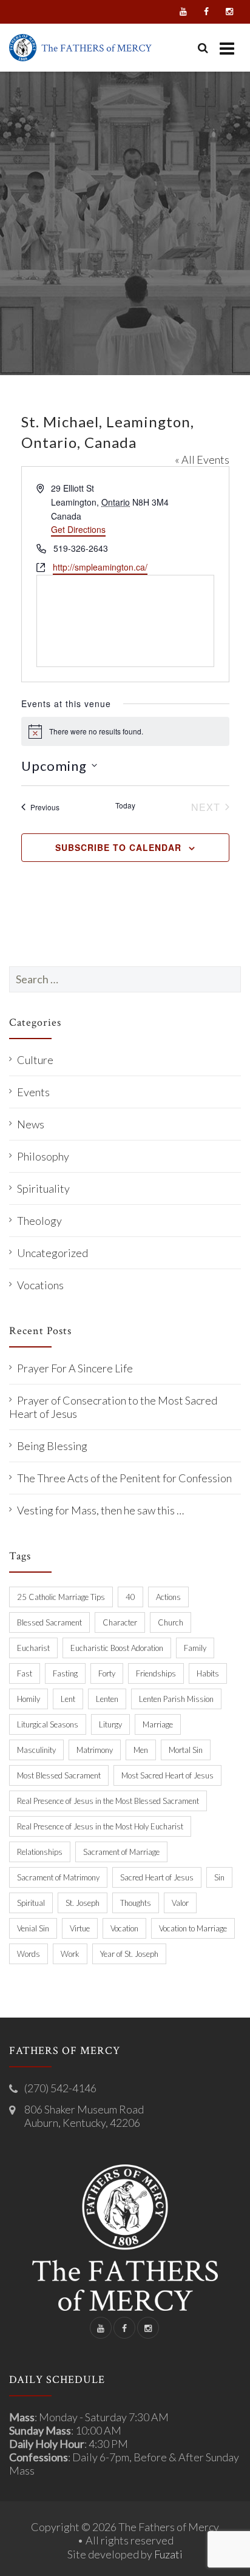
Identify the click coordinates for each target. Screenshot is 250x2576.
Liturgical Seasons (48, 1724)
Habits (208, 1673)
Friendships (156, 1673)
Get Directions (78, 529)
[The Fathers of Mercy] (80, 48)
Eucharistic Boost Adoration (117, 1648)
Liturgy (110, 1724)
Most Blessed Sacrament (59, 1775)
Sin (219, 1877)
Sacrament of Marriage (121, 1852)
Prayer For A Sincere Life (75, 1368)
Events (33, 1092)
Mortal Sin (186, 1750)
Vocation (124, 1928)
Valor (180, 1903)
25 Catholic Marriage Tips (61, 1597)
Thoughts (136, 1903)
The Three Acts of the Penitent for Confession (124, 1478)
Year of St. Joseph (129, 1954)
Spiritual (31, 1903)
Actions (168, 1597)
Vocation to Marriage (193, 1928)
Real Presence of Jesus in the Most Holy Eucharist (100, 1826)
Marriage (158, 1724)
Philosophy (43, 1156)
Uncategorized (52, 1253)
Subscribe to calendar (118, 847)
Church (171, 1622)
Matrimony (95, 1750)
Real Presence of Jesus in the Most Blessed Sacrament (108, 1801)
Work (70, 1954)
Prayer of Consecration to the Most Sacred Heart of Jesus (113, 1407)
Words (29, 1954)
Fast (25, 1673)
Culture (35, 1060)
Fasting (65, 1673)
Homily (29, 1699)
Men (141, 1750)
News (31, 1124)
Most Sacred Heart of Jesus (167, 1775)
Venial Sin (33, 1928)
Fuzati (168, 2554)
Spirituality (43, 1188)
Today (125, 805)
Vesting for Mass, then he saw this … (100, 1510)
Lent (68, 1699)
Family (195, 1648)
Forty (107, 1673)
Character (120, 1622)
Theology (39, 1221)
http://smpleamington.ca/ (100, 567)
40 (130, 1597)
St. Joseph (83, 1903)
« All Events (202, 459)
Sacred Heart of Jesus (157, 1877)
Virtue (80, 1928)
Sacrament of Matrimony (58, 1877)
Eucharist (33, 1648)
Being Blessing (52, 1446)
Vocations (40, 1285)
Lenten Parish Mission (176, 1699)
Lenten (107, 1699)
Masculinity (36, 1750)
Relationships (40, 1852)
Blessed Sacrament (49, 1622)
